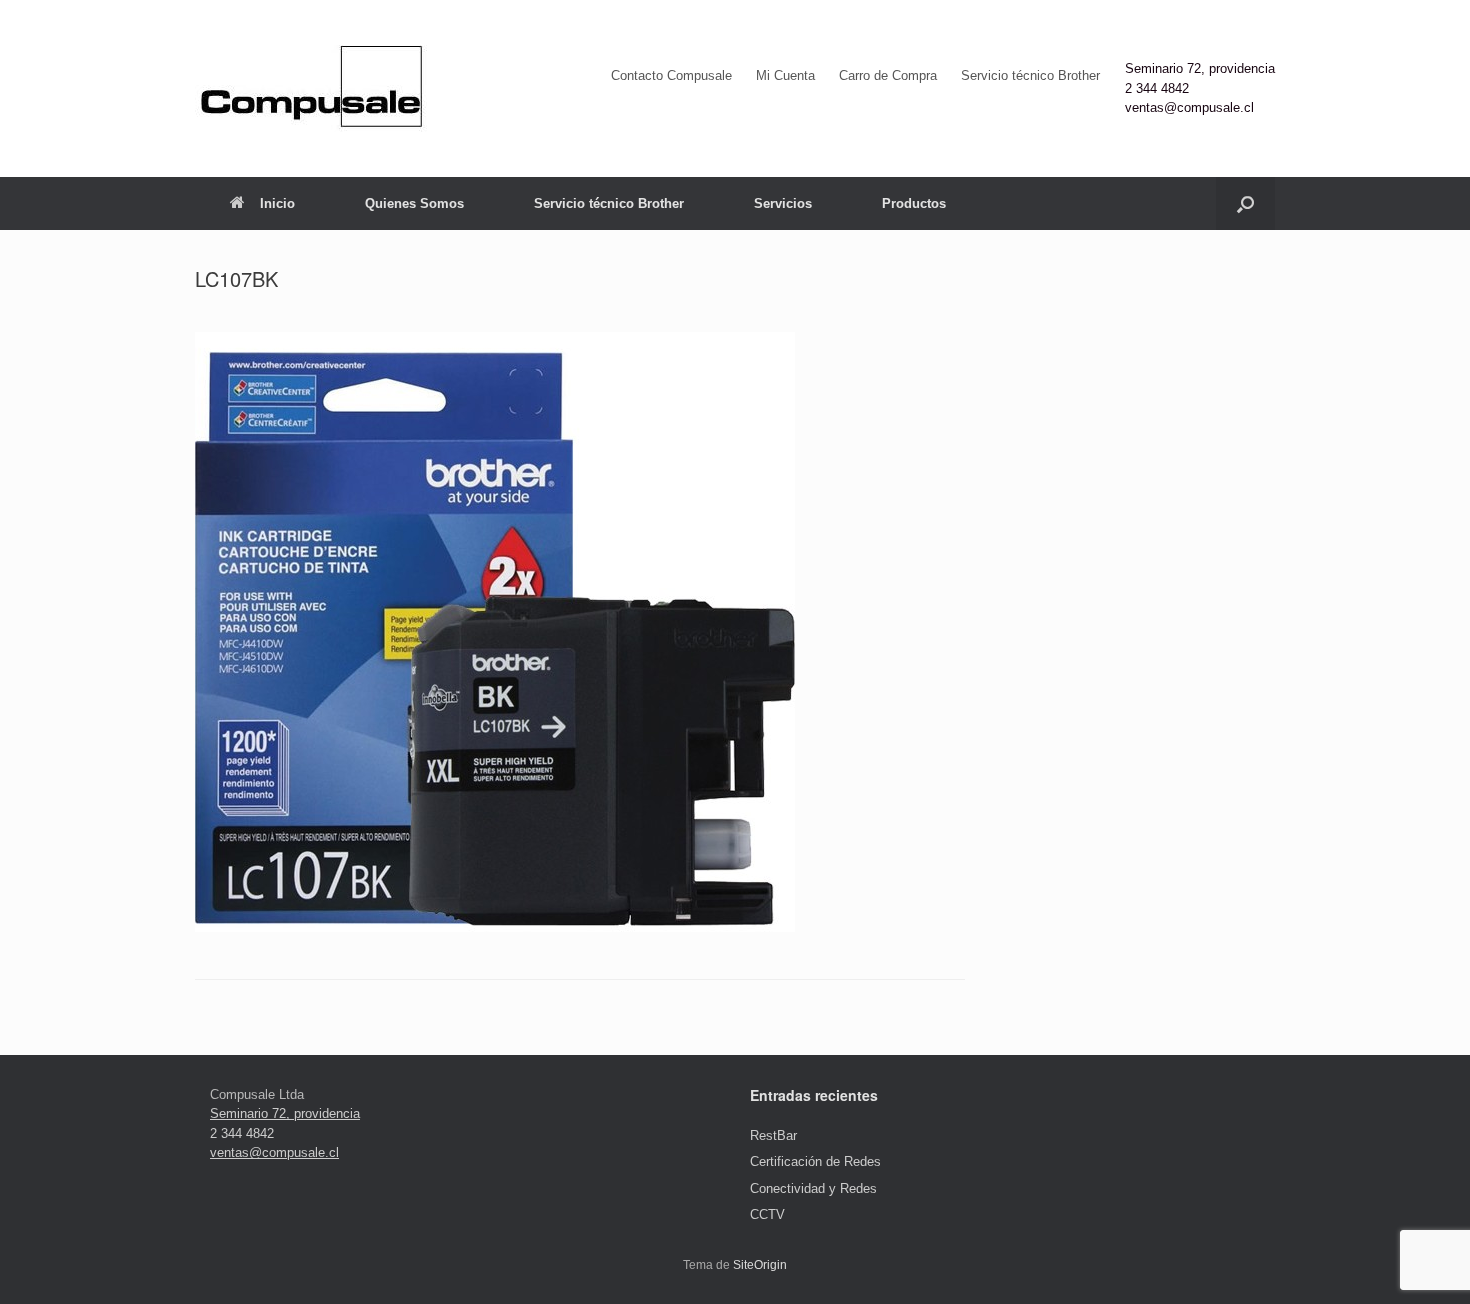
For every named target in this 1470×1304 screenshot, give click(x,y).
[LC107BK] (495, 927)
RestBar (773, 1135)
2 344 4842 (1157, 88)
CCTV (767, 1214)
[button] (1245, 203)
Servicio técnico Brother (1030, 75)
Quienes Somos (414, 203)
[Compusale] (311, 88)
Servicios (783, 203)
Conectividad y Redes (813, 1188)
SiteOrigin (760, 1265)
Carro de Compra (888, 75)
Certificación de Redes (815, 1161)
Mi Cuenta (785, 75)
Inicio (277, 203)
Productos (914, 203)
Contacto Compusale (671, 75)
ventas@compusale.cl (1189, 107)
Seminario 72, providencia (1200, 68)
